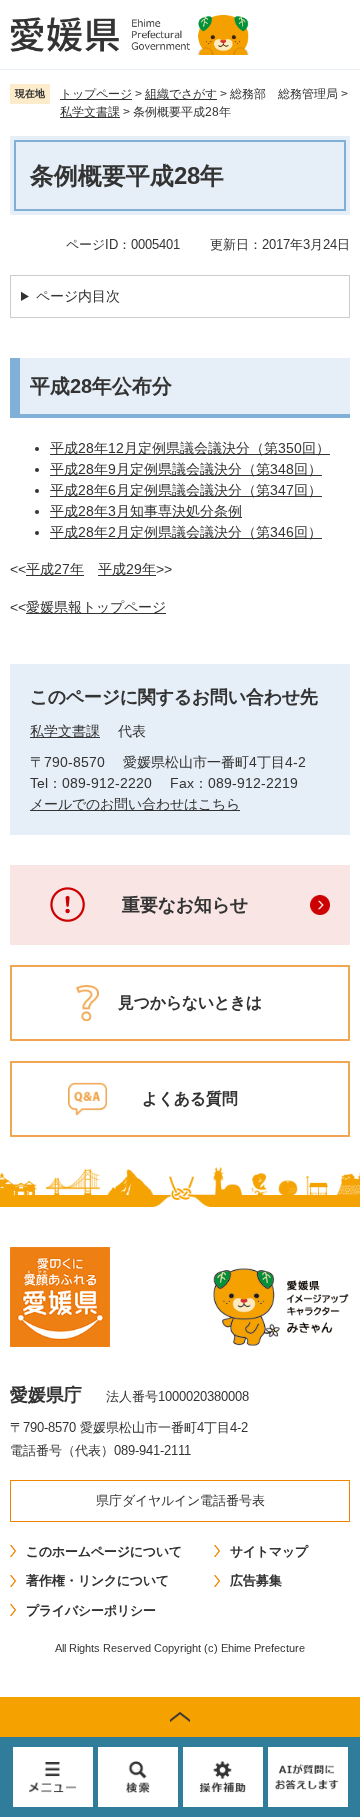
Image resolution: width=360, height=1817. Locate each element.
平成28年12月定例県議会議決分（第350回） (190, 448)
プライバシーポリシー (91, 1610)
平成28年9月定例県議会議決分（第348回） (186, 469)
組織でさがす (181, 94)
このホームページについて (104, 1551)
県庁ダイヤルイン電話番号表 (180, 1500)
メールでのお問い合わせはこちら (135, 804)
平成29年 (127, 569)
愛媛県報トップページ (96, 607)
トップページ (96, 94)
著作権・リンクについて (97, 1580)
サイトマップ (269, 1551)
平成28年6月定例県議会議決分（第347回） (186, 490)
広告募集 (256, 1580)
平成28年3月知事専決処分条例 (146, 511)
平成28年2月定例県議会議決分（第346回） (186, 532)
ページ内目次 (78, 296)
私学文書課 (90, 112)
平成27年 (55, 569)
